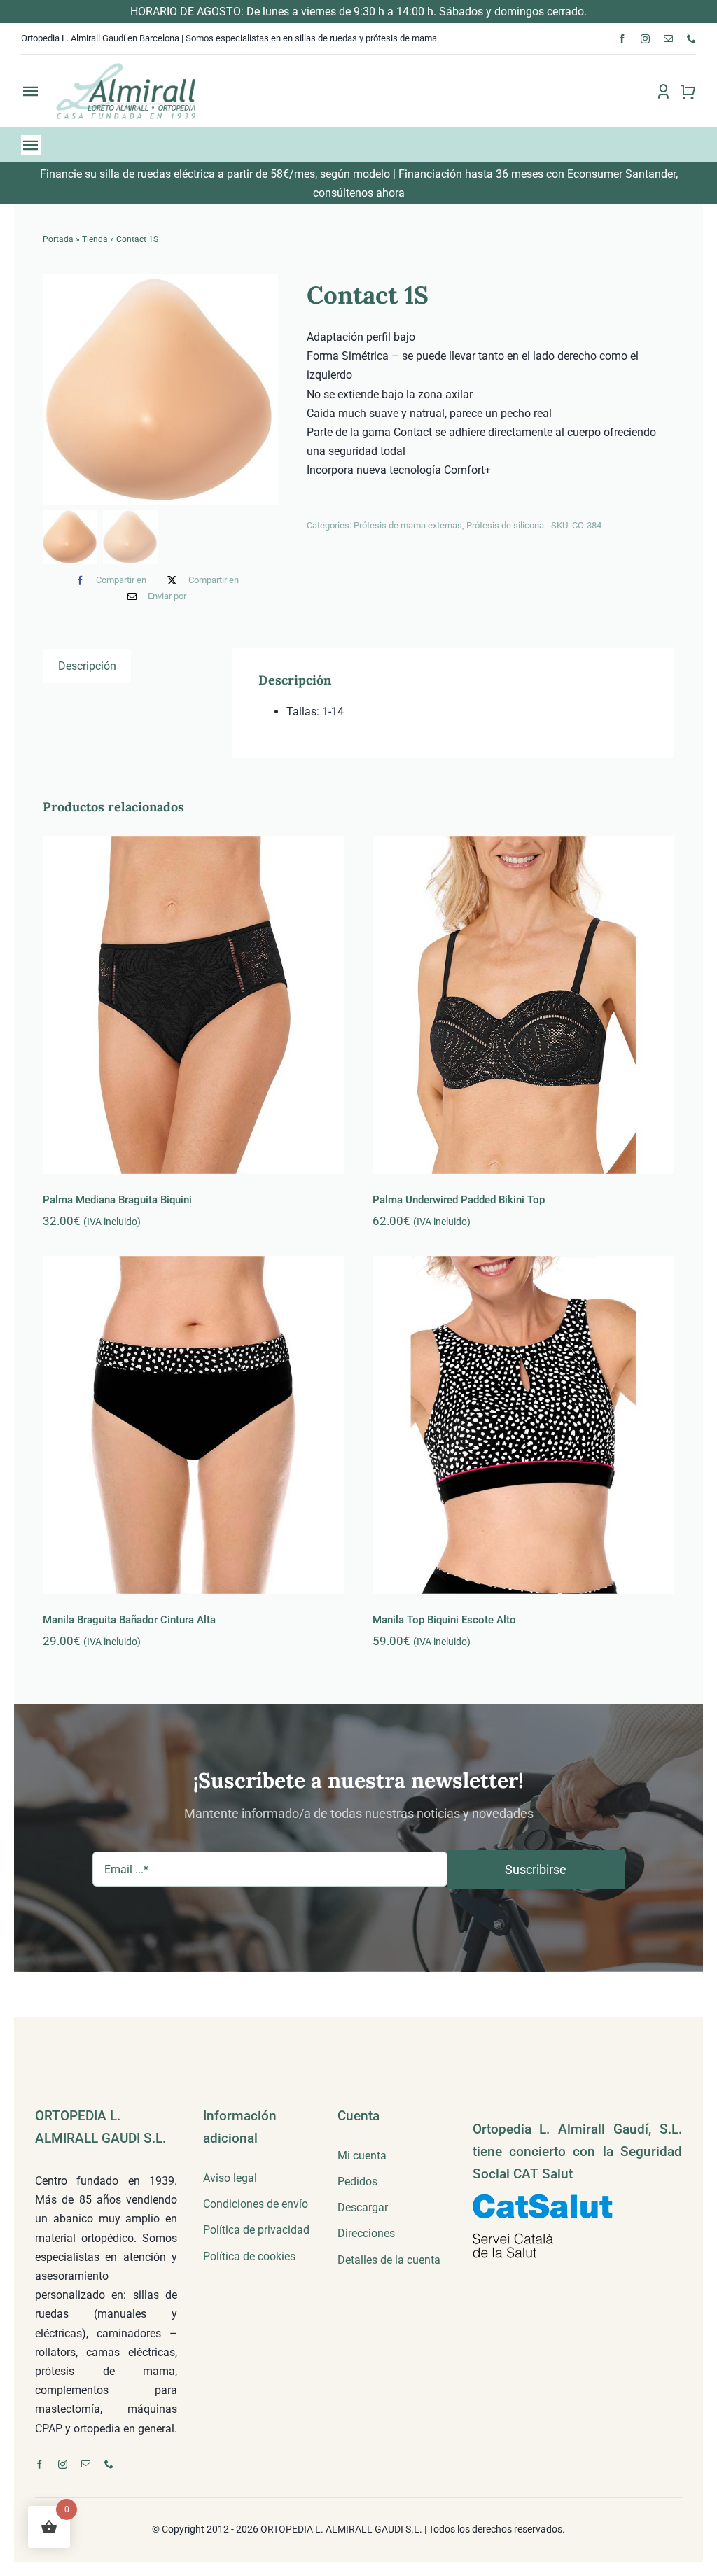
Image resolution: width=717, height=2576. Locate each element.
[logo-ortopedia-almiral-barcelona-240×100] (126, 67)
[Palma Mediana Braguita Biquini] (194, 1005)
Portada (58, 239)
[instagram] (645, 39)
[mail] (668, 39)
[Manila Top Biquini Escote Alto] (523, 1425)
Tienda (95, 239)
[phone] (691, 39)
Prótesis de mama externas (408, 525)
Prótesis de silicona (505, 525)
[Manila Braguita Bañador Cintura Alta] (194, 1425)
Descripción (87, 666)
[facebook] (622, 39)
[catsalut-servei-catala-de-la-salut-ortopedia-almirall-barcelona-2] (543, 2199)
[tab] (87, 666)
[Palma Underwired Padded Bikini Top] (523, 1005)
